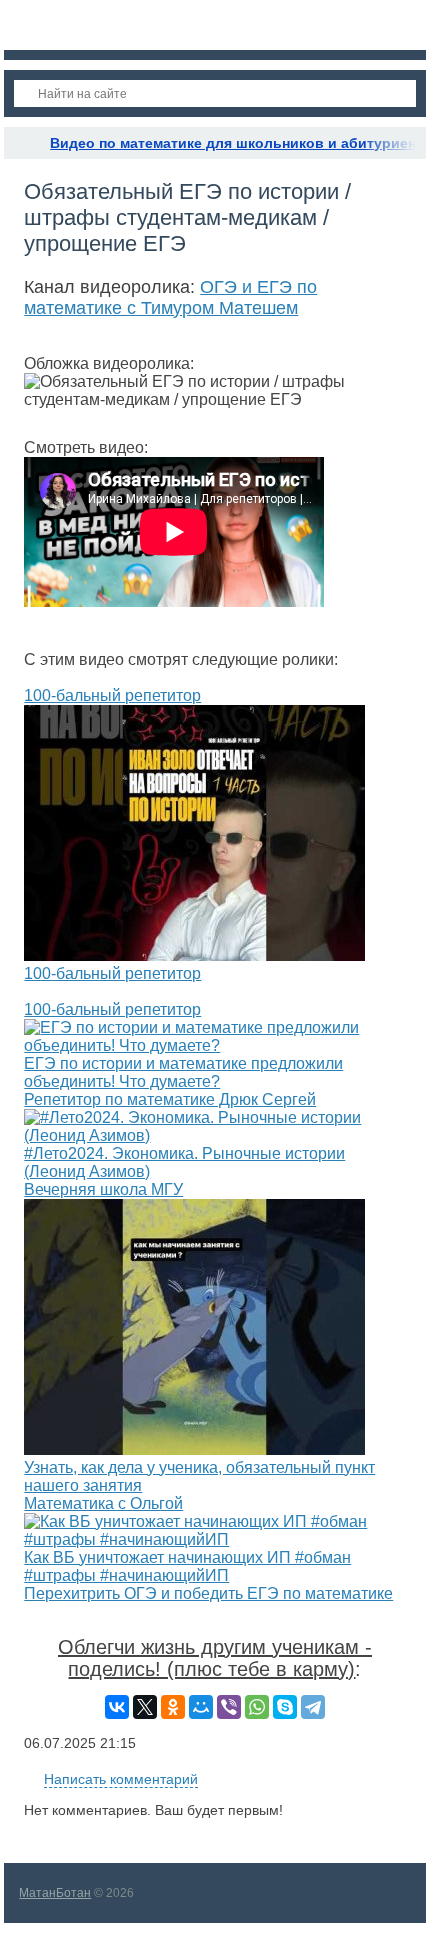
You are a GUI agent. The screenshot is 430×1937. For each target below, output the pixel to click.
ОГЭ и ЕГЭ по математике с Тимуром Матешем (170, 297)
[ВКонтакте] (117, 1707)
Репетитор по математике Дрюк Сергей (170, 1099)
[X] (145, 1707)
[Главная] (22, 143)
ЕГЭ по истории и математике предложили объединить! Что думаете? (183, 1072)
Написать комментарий (121, 1779)
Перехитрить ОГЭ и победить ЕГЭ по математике (208, 1593)
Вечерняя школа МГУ (103, 1189)
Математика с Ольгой (103, 1503)
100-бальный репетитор (112, 695)
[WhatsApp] (257, 1707)
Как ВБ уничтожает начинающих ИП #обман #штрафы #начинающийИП (187, 1566)
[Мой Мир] (201, 1707)
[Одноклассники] (173, 1707)
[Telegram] (313, 1707)
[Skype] (285, 1707)
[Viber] (229, 1707)
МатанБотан (55, 1893)
